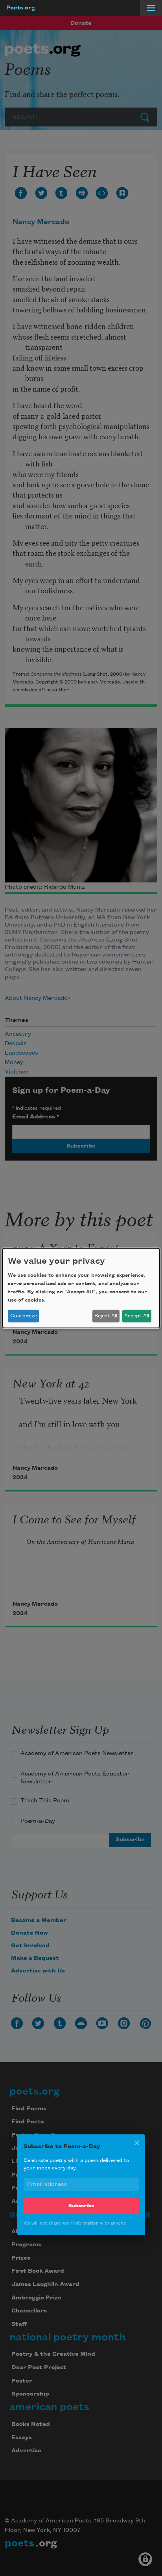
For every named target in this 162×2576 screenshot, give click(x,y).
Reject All (106, 1316)
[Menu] (151, 8)
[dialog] (81, 1288)
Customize (24, 1316)
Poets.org (21, 8)
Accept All (137, 1316)
